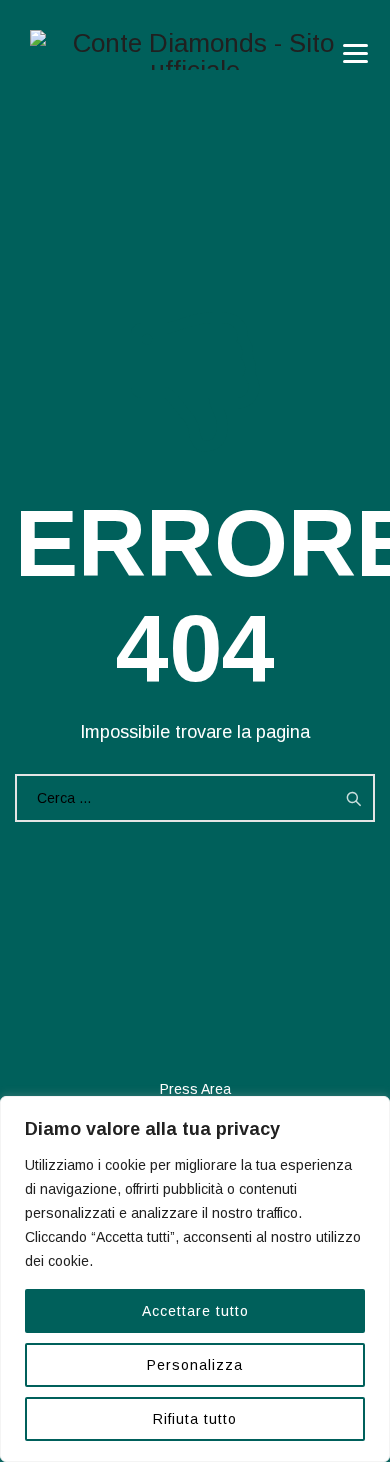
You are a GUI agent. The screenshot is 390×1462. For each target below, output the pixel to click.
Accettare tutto (195, 1311)
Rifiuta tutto (195, 1419)
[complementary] (195, 1279)
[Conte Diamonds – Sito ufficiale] (195, 50)
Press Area (195, 1089)
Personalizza (195, 1365)
